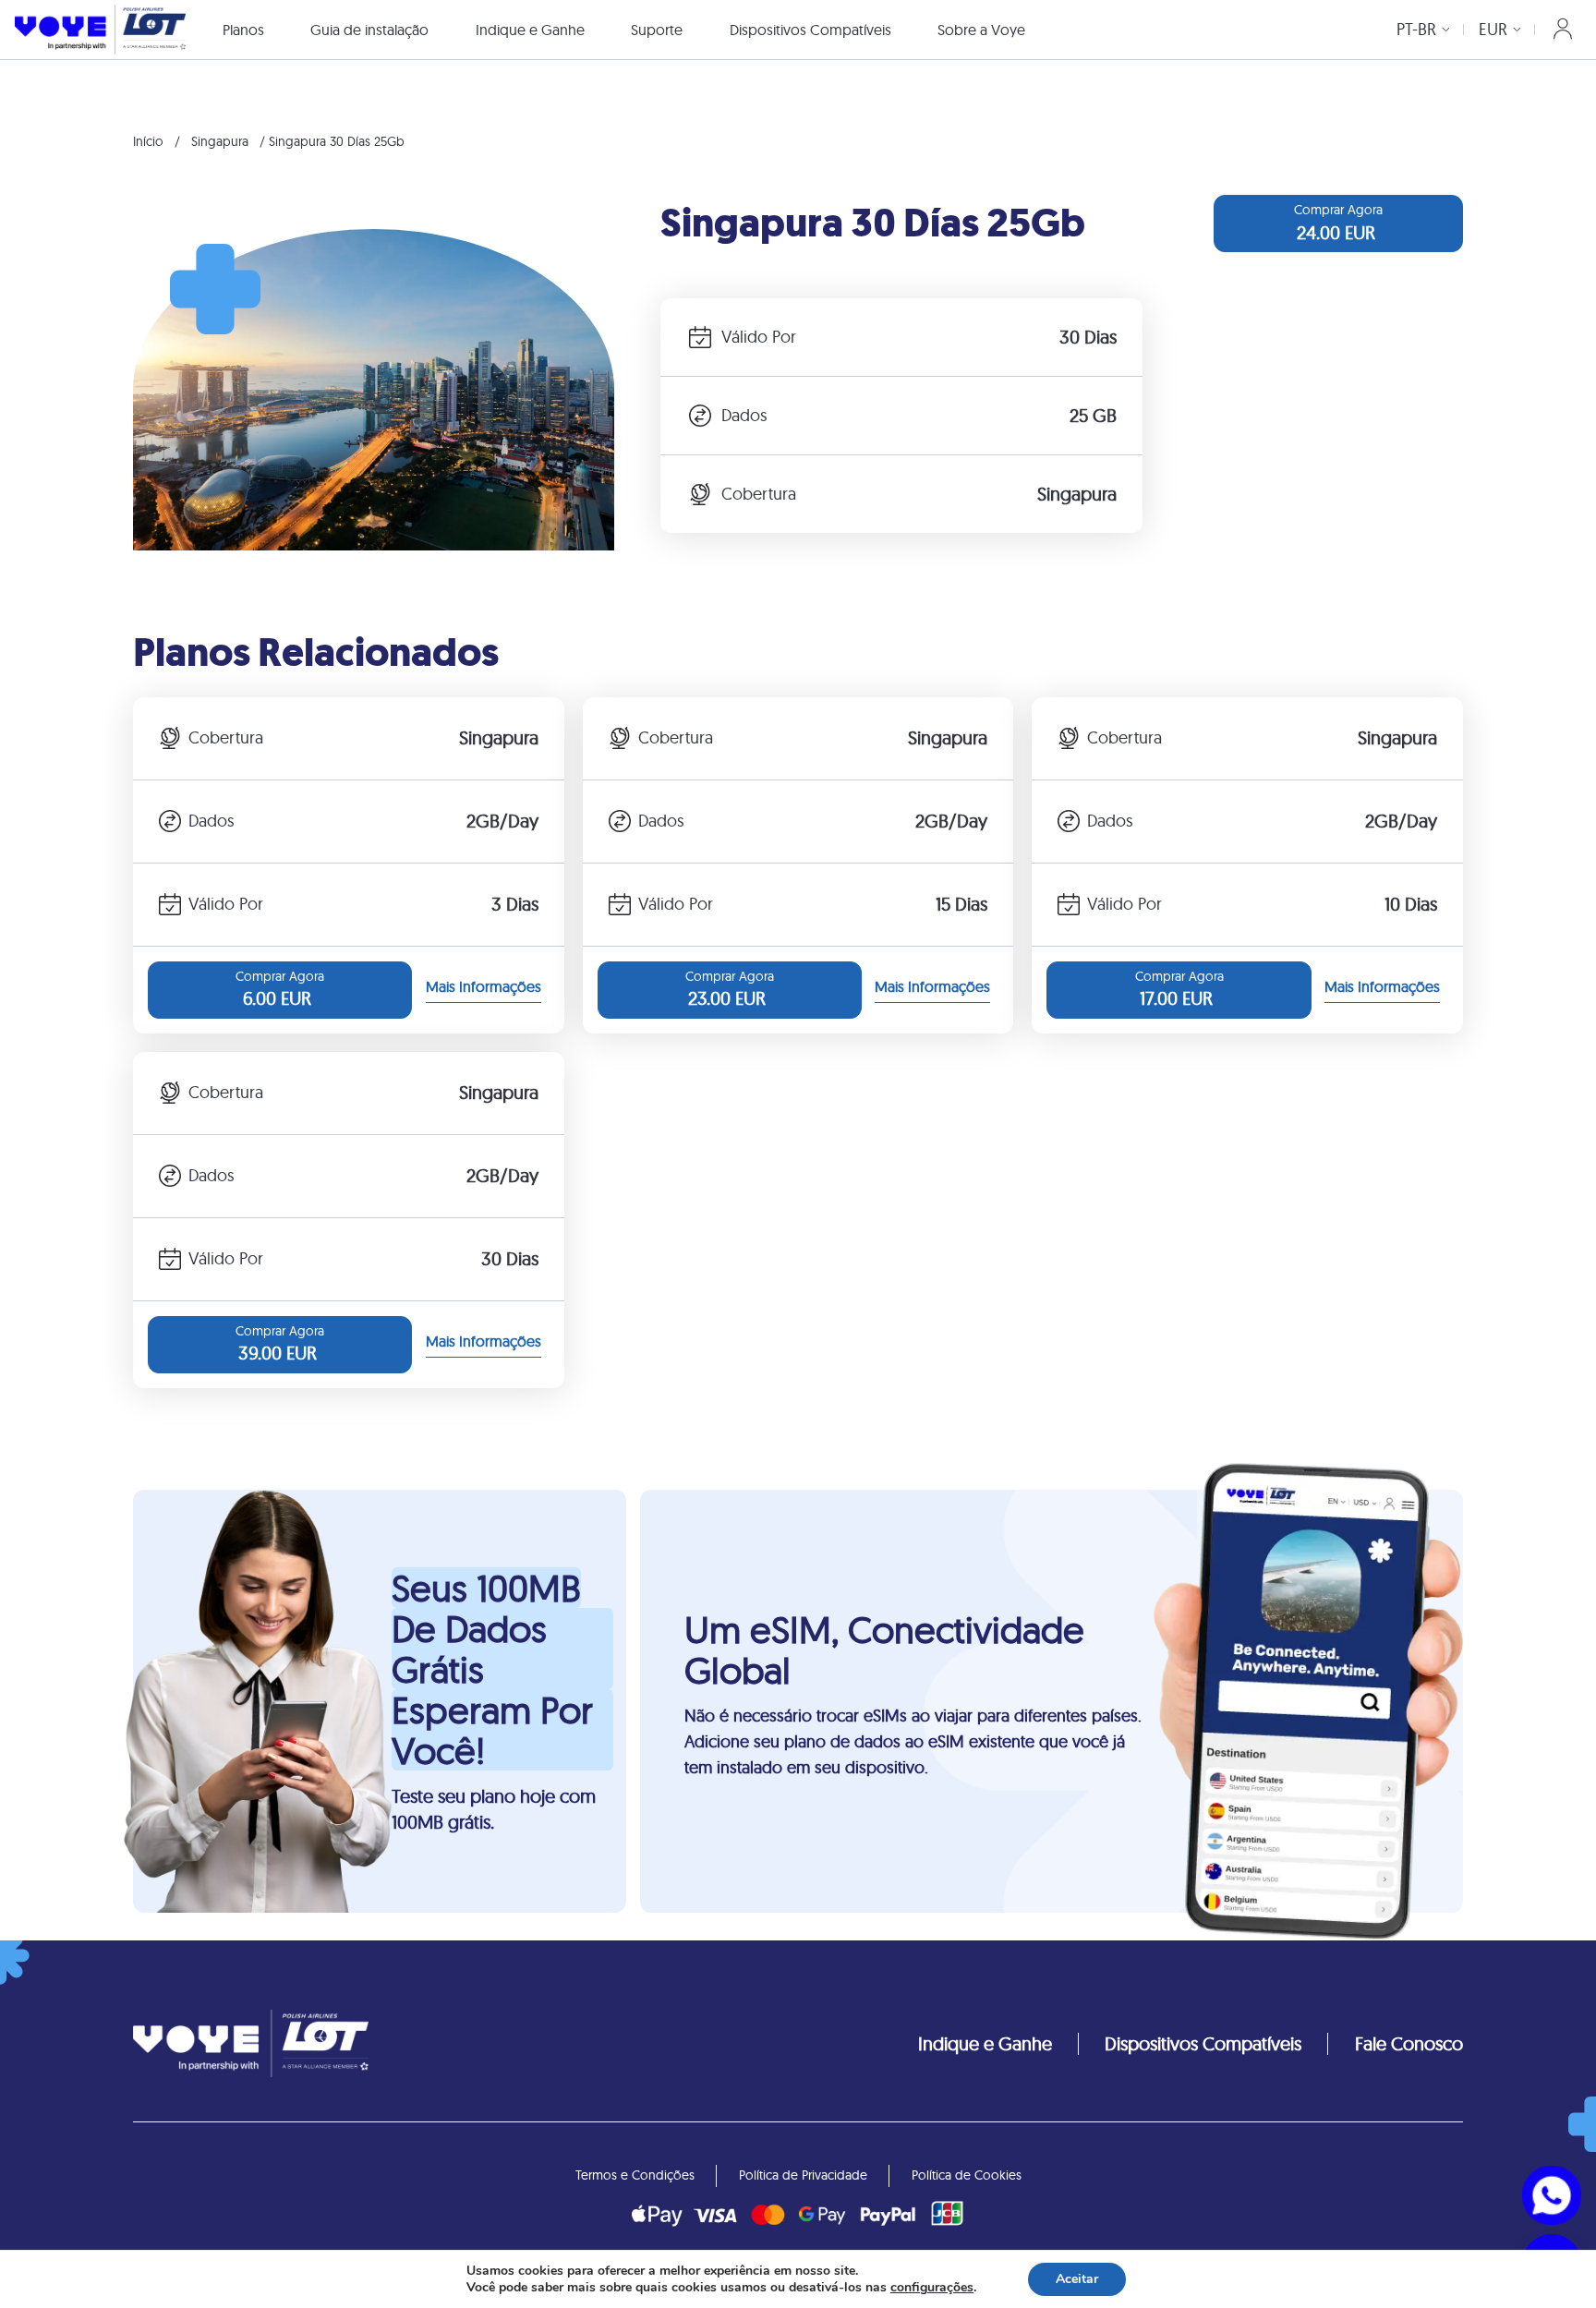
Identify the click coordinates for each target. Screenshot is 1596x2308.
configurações (932, 2288)
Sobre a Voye (981, 30)
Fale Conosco (1409, 2043)
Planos (243, 30)
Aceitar (1077, 2279)
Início (148, 141)
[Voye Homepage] (100, 29)
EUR (1493, 29)
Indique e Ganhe (530, 30)
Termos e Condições (635, 2175)
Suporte (657, 30)
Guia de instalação (369, 30)
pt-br (1416, 29)
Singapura (220, 141)
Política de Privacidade (803, 2175)
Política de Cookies (967, 2175)
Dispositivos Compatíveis (810, 30)
